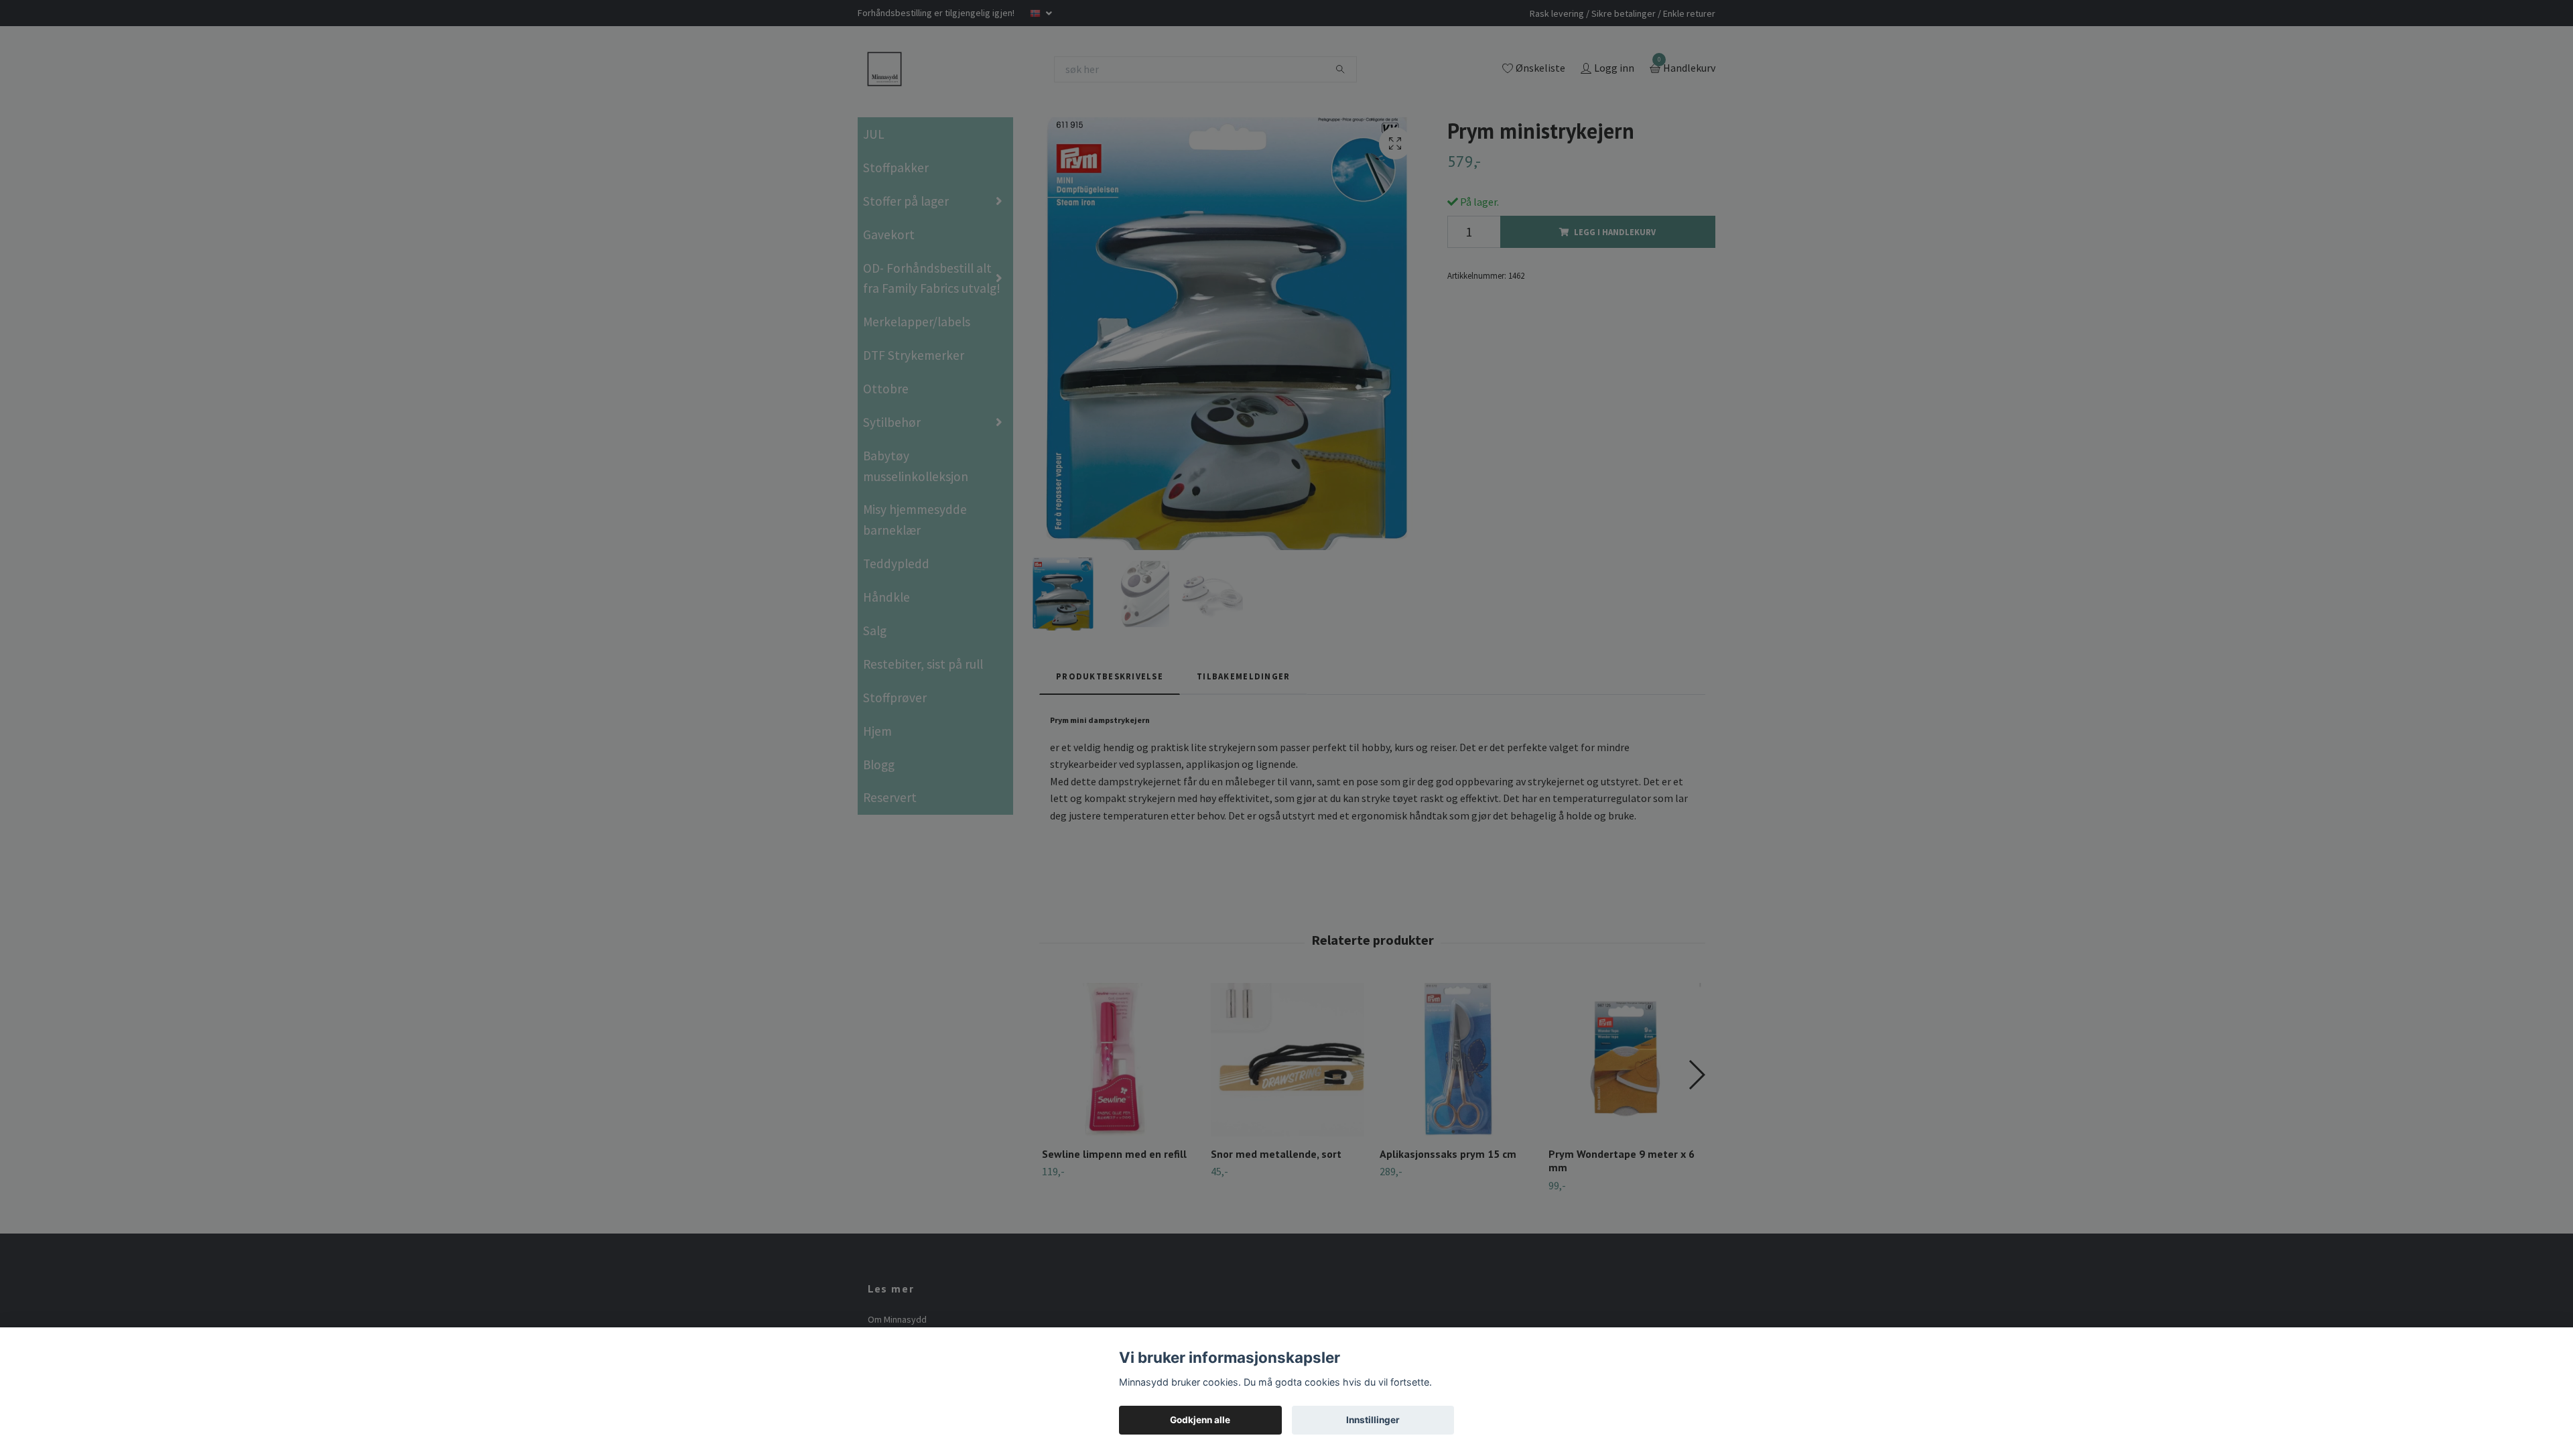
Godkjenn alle (1200, 1420)
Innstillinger (1373, 1420)
